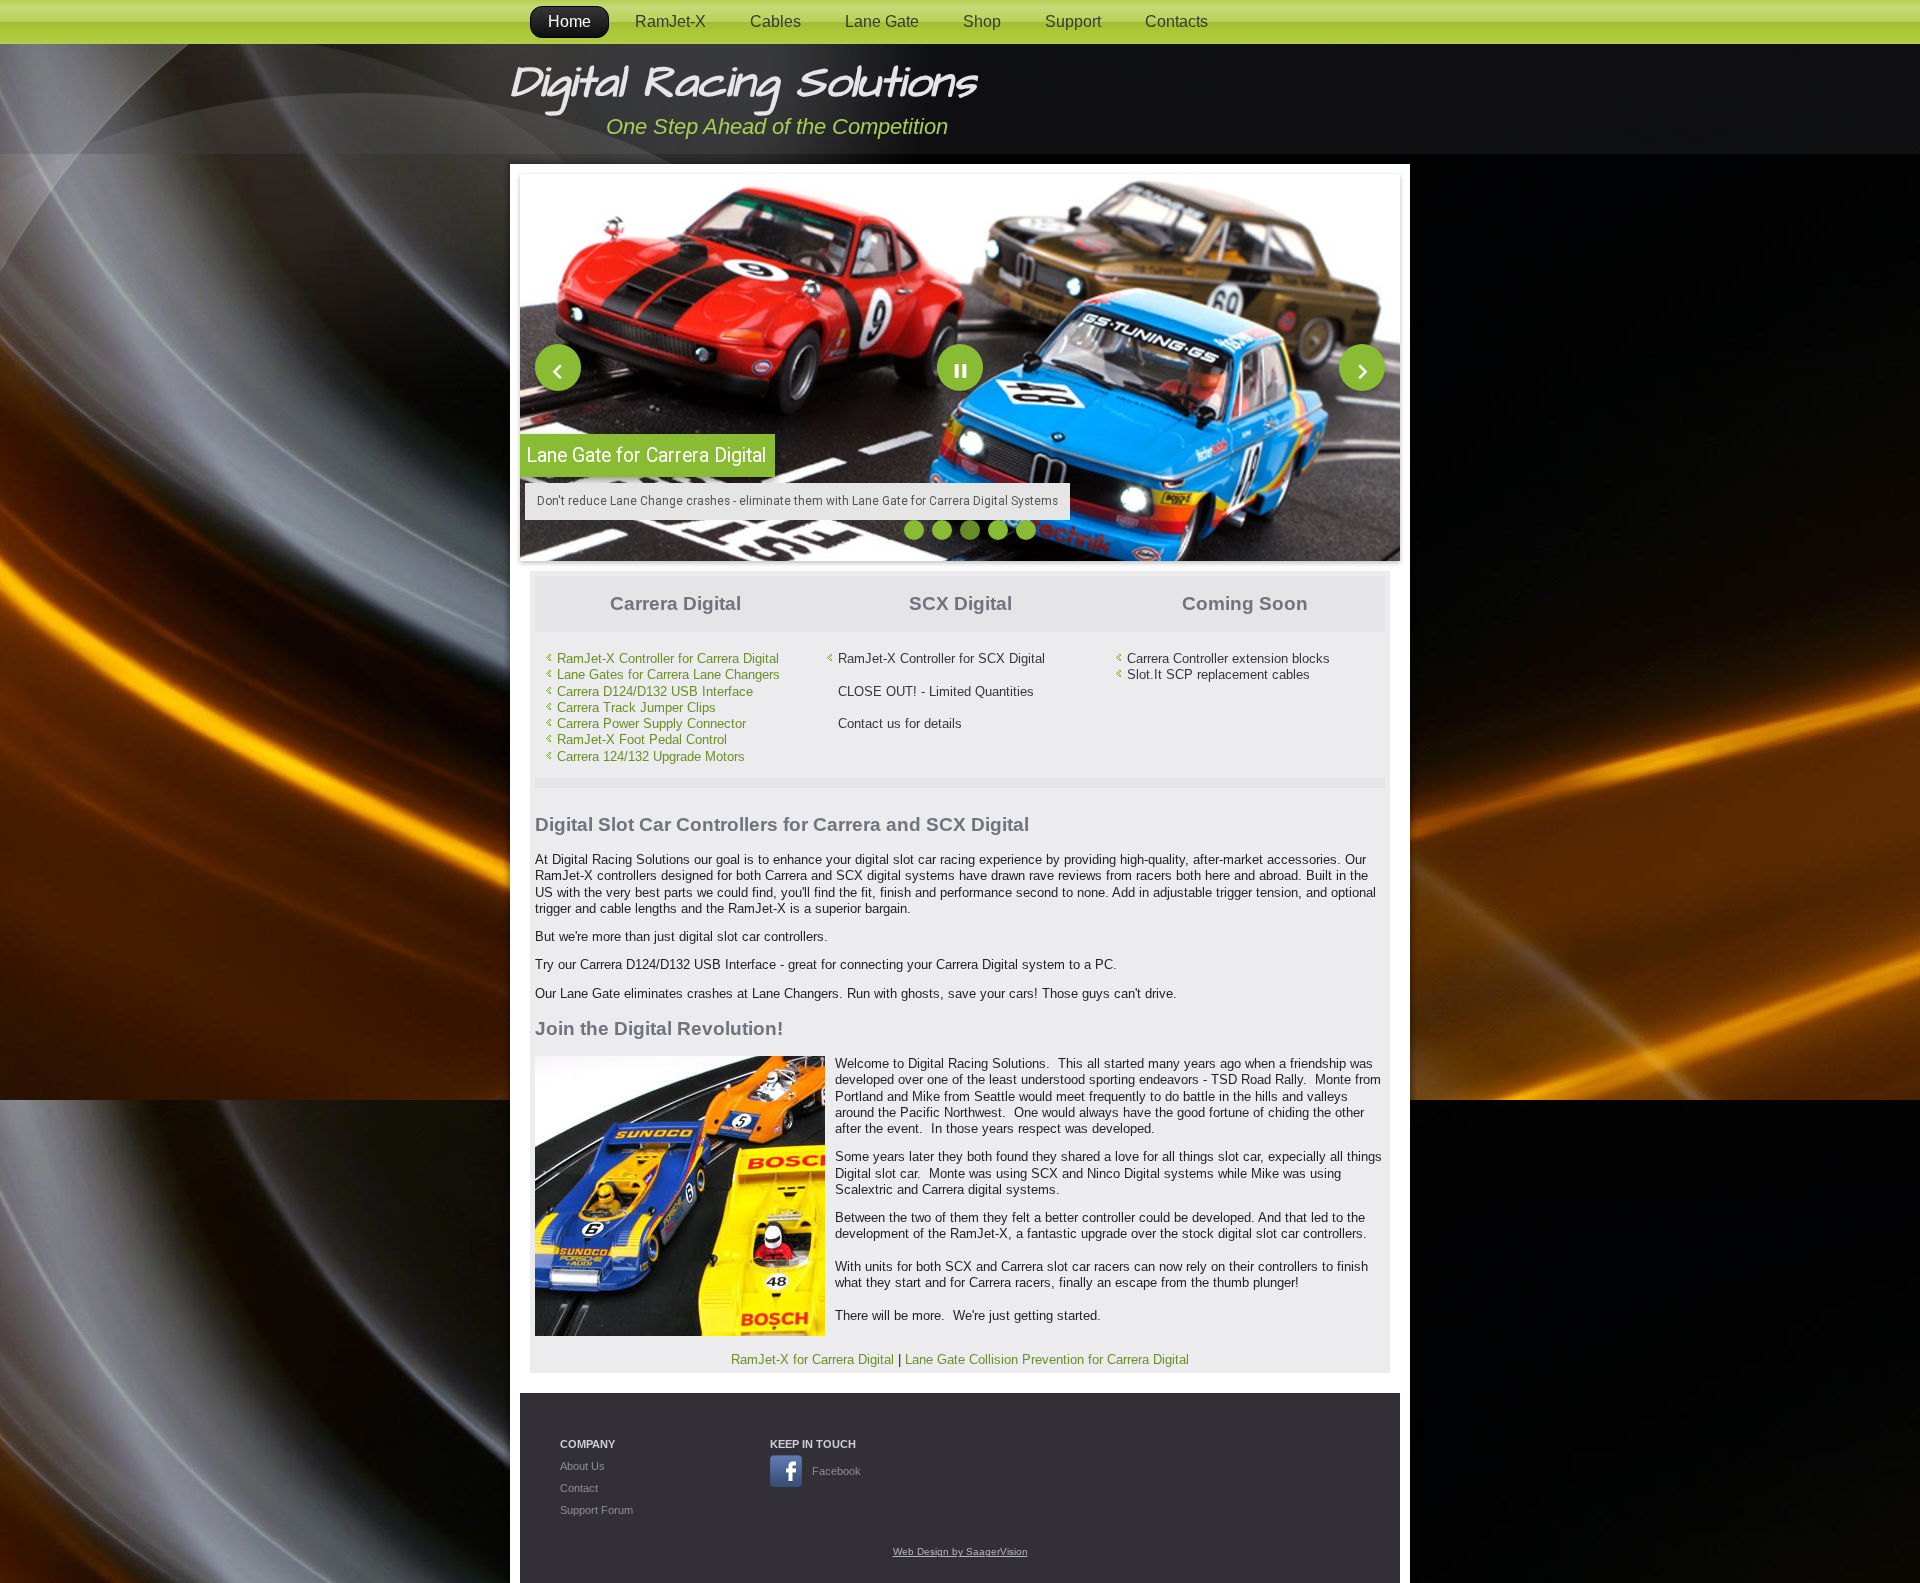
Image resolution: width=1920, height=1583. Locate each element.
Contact (579, 1488)
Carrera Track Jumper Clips (636, 707)
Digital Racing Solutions (743, 83)
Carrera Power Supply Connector (651, 723)
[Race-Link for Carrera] (942, 530)
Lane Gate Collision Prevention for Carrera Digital (1047, 1359)
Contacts (1176, 21)
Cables (775, 21)
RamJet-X (670, 21)
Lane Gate (882, 21)
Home (569, 21)
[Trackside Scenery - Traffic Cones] (998, 530)
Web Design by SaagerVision (960, 1551)
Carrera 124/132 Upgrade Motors (651, 756)
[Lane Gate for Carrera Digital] (970, 530)
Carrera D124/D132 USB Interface (655, 691)
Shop (982, 21)
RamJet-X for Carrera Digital (812, 1359)
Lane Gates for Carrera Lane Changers (668, 674)
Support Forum (596, 1510)
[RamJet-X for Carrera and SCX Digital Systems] (914, 530)
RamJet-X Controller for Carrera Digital (668, 658)
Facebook (836, 1471)
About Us (582, 1466)
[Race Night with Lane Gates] (1026, 530)
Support (1073, 21)
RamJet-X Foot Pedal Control (642, 739)
